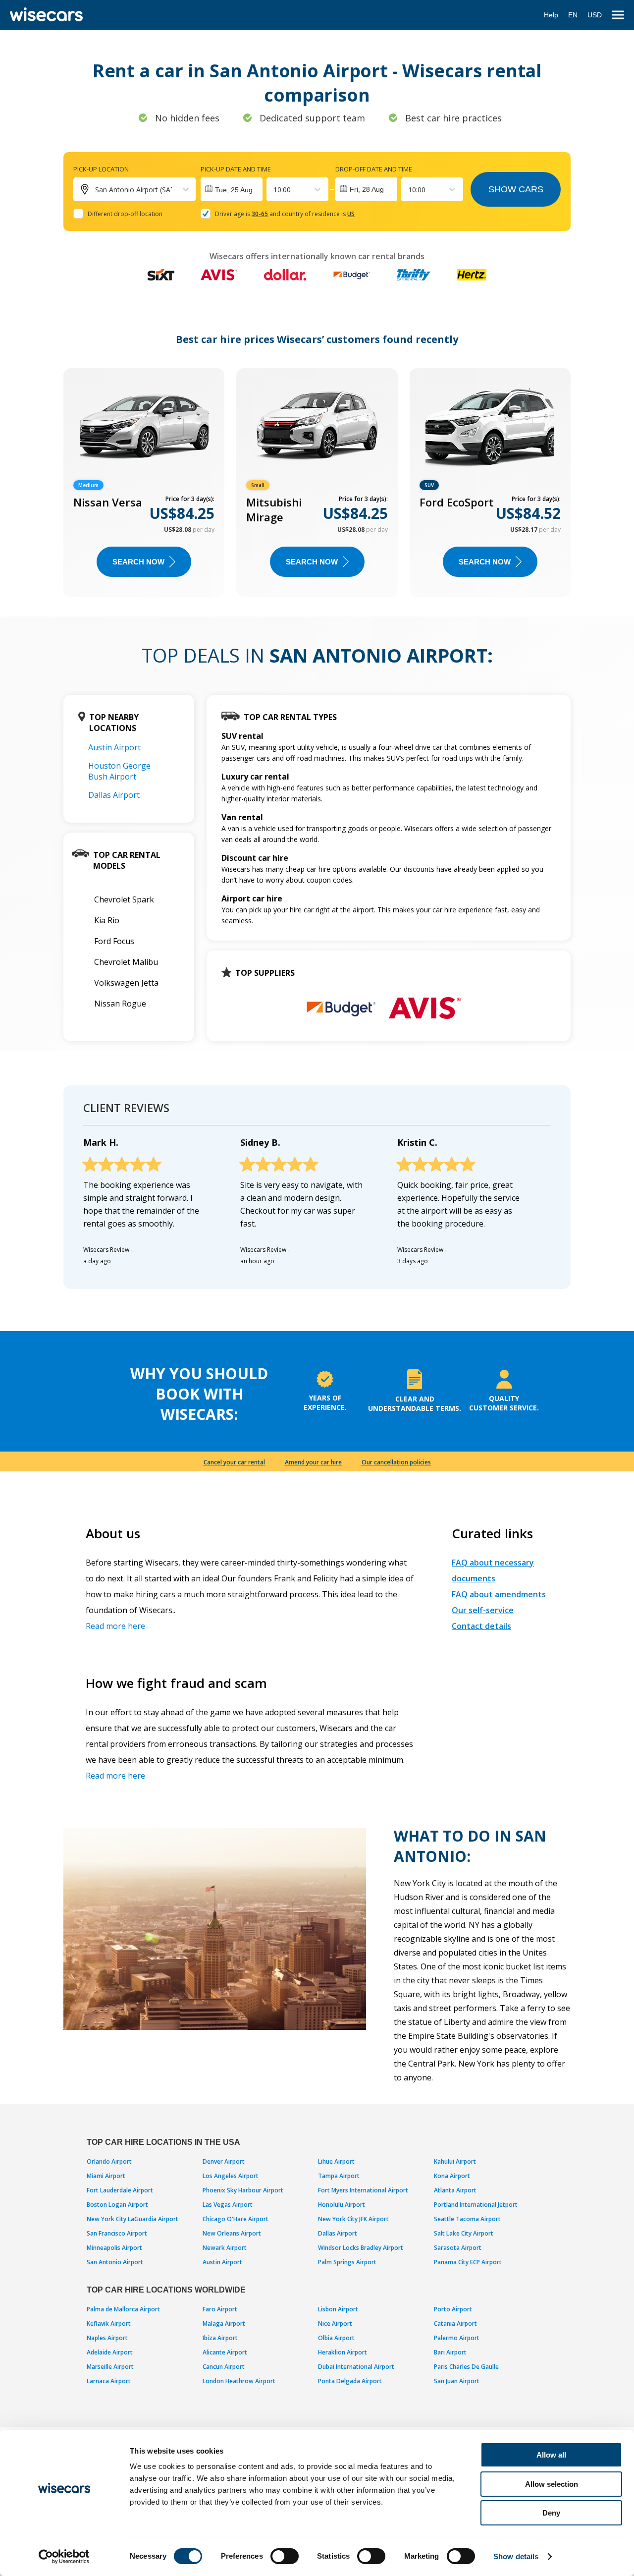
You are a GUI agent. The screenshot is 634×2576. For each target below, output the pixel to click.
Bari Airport (450, 2352)
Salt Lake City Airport (464, 2233)
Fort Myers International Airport (363, 2190)
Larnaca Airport (109, 2381)
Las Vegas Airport (228, 2205)
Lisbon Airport (338, 2309)
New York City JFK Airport (353, 2219)
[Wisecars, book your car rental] (46, 15)
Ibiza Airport (220, 2338)
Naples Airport (107, 2338)
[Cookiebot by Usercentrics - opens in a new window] (64, 2557)
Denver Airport (224, 2161)
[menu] (618, 15)
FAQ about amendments (499, 1594)
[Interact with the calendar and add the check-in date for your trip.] (232, 189)
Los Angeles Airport (231, 2176)
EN (573, 15)
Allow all (551, 2455)
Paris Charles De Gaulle (466, 2367)
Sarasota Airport (458, 2248)
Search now (138, 562)
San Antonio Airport (115, 2262)
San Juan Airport (457, 2381)
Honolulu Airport (342, 2205)
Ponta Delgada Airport (350, 2381)
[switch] (285, 2556)
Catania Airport (455, 2324)
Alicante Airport (225, 2352)
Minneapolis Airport (114, 2248)
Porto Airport (453, 2309)
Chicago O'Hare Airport (236, 2219)
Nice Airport (335, 2324)
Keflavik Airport (109, 2324)
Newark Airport (225, 2248)
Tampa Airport (339, 2176)
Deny (551, 2513)
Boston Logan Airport (117, 2205)
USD (595, 15)
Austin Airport (114, 747)
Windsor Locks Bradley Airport (361, 2248)
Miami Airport (106, 2176)
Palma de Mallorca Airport (123, 2309)
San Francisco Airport (117, 2233)
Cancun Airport (224, 2367)
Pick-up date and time (236, 169)
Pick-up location (101, 169)
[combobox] (274, 190)
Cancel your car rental (234, 1462)
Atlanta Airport (455, 2190)
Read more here (115, 1626)
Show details (516, 2556)
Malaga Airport (224, 2324)
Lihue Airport (336, 2161)
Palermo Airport (457, 2338)
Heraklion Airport (343, 2352)
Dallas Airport (114, 795)
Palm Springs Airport (347, 2262)
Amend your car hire (313, 1462)
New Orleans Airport (232, 2233)
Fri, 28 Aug (367, 189)
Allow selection (552, 2484)
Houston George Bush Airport (119, 771)
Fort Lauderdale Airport (120, 2190)
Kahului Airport (455, 2161)
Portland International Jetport (476, 2205)
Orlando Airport (109, 2161)
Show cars (516, 189)
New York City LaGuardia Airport (132, 2219)
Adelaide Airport (110, 2352)
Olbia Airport (336, 2338)
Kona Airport (452, 2176)
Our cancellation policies (396, 1462)
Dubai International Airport (356, 2367)
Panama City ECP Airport (468, 2262)
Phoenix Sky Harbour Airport (243, 2190)
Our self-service (483, 1610)
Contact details (481, 1626)
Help (551, 15)
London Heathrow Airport (239, 2381)
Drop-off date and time (374, 169)
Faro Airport (220, 2309)
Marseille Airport (110, 2367)
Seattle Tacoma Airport (467, 2219)
